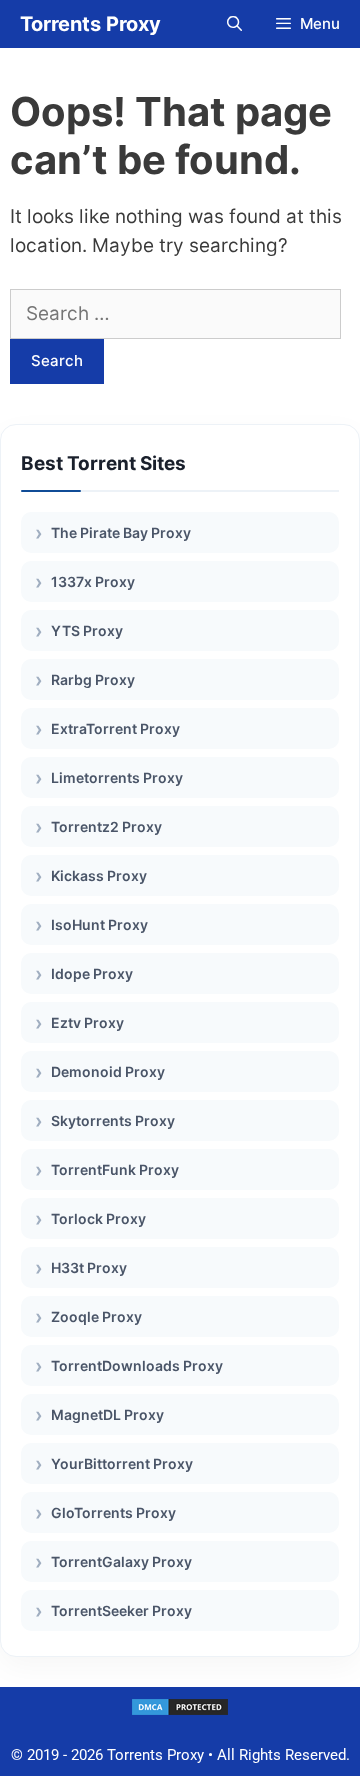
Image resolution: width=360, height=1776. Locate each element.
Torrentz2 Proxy (106, 826)
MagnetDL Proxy (107, 1414)
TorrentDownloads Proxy (137, 1365)
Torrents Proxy (90, 24)
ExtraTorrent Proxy (115, 728)
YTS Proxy (87, 630)
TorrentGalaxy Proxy (121, 1561)
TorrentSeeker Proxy (121, 1610)
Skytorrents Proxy (113, 1120)
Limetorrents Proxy (117, 777)
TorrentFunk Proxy (115, 1169)
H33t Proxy (89, 1267)
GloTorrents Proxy (113, 1512)
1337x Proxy (93, 581)
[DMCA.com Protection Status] (180, 1712)
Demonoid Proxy (108, 1071)
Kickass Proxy (99, 875)
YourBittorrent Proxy (122, 1463)
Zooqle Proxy (96, 1316)
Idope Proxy (92, 973)
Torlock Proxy (98, 1218)
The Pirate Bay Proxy (121, 532)
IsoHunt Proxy (99, 924)
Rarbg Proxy (93, 679)
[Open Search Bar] (233, 24)
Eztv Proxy (87, 1022)
